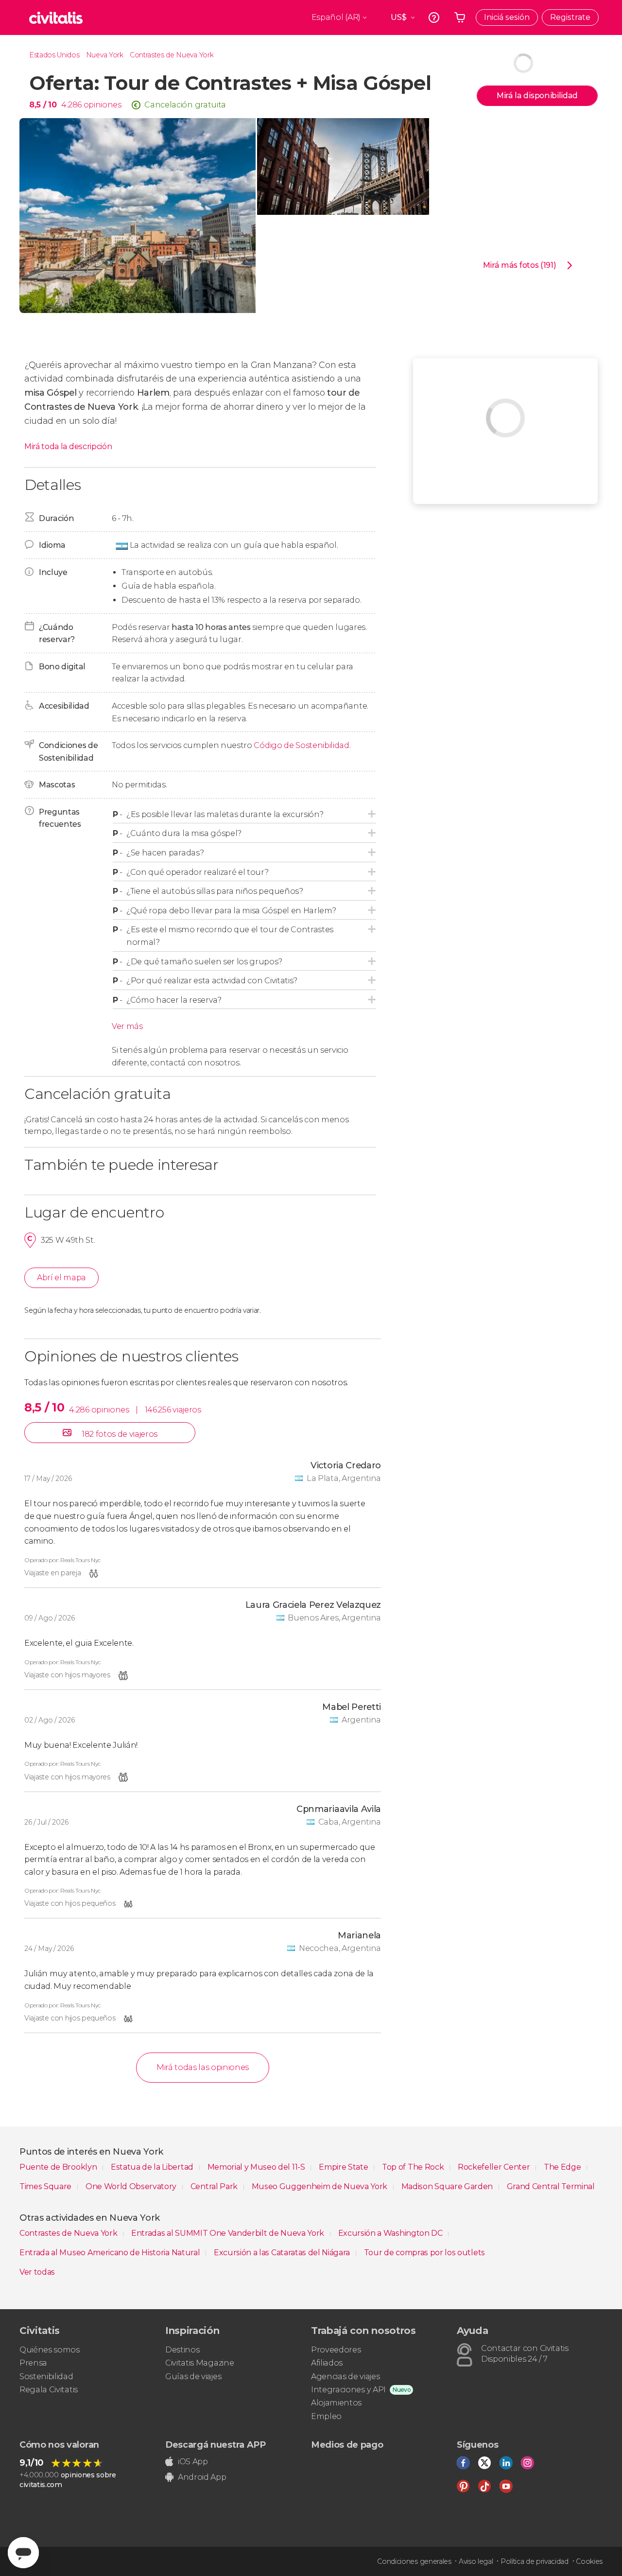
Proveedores (336, 2350)
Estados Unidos (54, 55)
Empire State (344, 2167)
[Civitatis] (56, 17)
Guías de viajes (193, 2376)
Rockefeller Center (495, 2167)
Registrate (570, 17)
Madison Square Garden (448, 2186)
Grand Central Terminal (551, 2186)
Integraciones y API (348, 2390)
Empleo (326, 2416)
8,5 (43, 105)
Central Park (215, 2186)
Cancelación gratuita (185, 105)
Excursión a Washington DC (391, 2233)
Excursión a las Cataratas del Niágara (283, 2253)
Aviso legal (476, 2561)
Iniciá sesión (507, 17)
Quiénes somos (50, 2350)
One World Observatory (132, 2186)
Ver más (127, 1026)
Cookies (589, 2561)
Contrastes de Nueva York (172, 55)
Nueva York (105, 55)
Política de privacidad (535, 2561)
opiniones (103, 105)
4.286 (71, 105)
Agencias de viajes (345, 2376)
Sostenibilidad (46, 2376)
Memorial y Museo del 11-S (257, 2167)
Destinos (182, 2350)
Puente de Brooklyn (59, 2167)
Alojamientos (336, 2403)
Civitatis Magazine (199, 2363)
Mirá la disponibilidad (537, 96)
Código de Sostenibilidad (301, 745)
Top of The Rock (414, 2167)
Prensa (33, 2363)
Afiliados (327, 2363)
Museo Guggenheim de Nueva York (320, 2186)
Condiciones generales (414, 2561)
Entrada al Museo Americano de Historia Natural (111, 2253)
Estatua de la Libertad (153, 2167)
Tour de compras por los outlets (424, 2253)
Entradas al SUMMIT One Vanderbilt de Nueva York (229, 2233)
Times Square (46, 2186)
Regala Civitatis (49, 2390)
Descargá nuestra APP (216, 2445)
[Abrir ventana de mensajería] (23, 2553)
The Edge (563, 2167)
